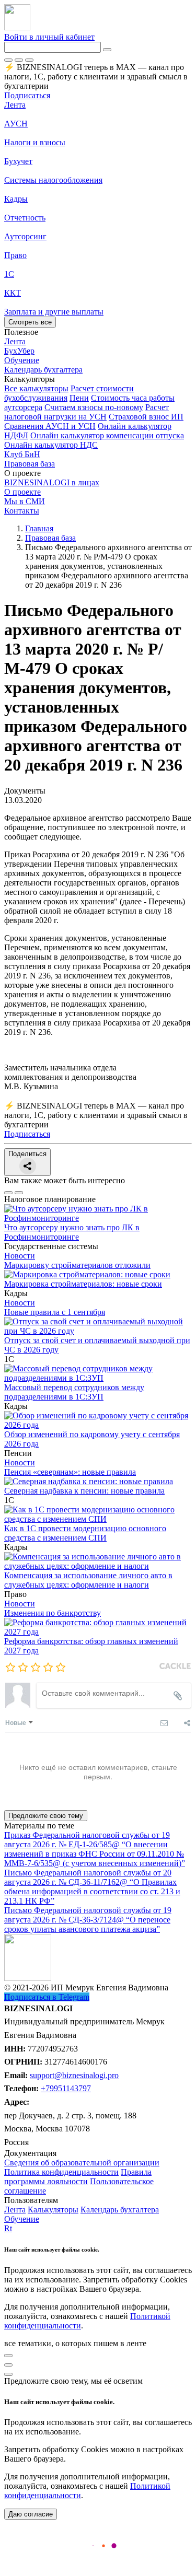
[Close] (19, 60)
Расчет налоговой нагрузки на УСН (87, 412)
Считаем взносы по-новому (94, 407)
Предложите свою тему (46, 1816)
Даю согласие (31, 2514)
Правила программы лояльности (78, 2177)
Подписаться (27, 95)
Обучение (22, 2219)
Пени (79, 398)
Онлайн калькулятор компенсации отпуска (107, 435)
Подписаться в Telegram (47, 1997)
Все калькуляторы (36, 388)
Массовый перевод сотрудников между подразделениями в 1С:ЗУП (74, 1392)
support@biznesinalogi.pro (74, 2075)
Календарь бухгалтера (120, 2210)
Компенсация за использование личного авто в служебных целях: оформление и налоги (88, 1580)
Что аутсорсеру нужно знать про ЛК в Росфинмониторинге (72, 1232)
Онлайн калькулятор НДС (51, 445)
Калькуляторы (53, 2210)
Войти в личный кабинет (49, 37)
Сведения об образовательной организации (82, 2163)
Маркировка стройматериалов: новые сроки (83, 1284)
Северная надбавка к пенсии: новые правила (84, 1491)
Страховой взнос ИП (146, 417)
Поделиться (27, 1154)
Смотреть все (30, 322)
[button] (98, 379)
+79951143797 (66, 2088)
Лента (15, 105)
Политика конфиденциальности (61, 2172)
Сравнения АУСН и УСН (50, 426)
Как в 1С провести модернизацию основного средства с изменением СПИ (85, 1533)
